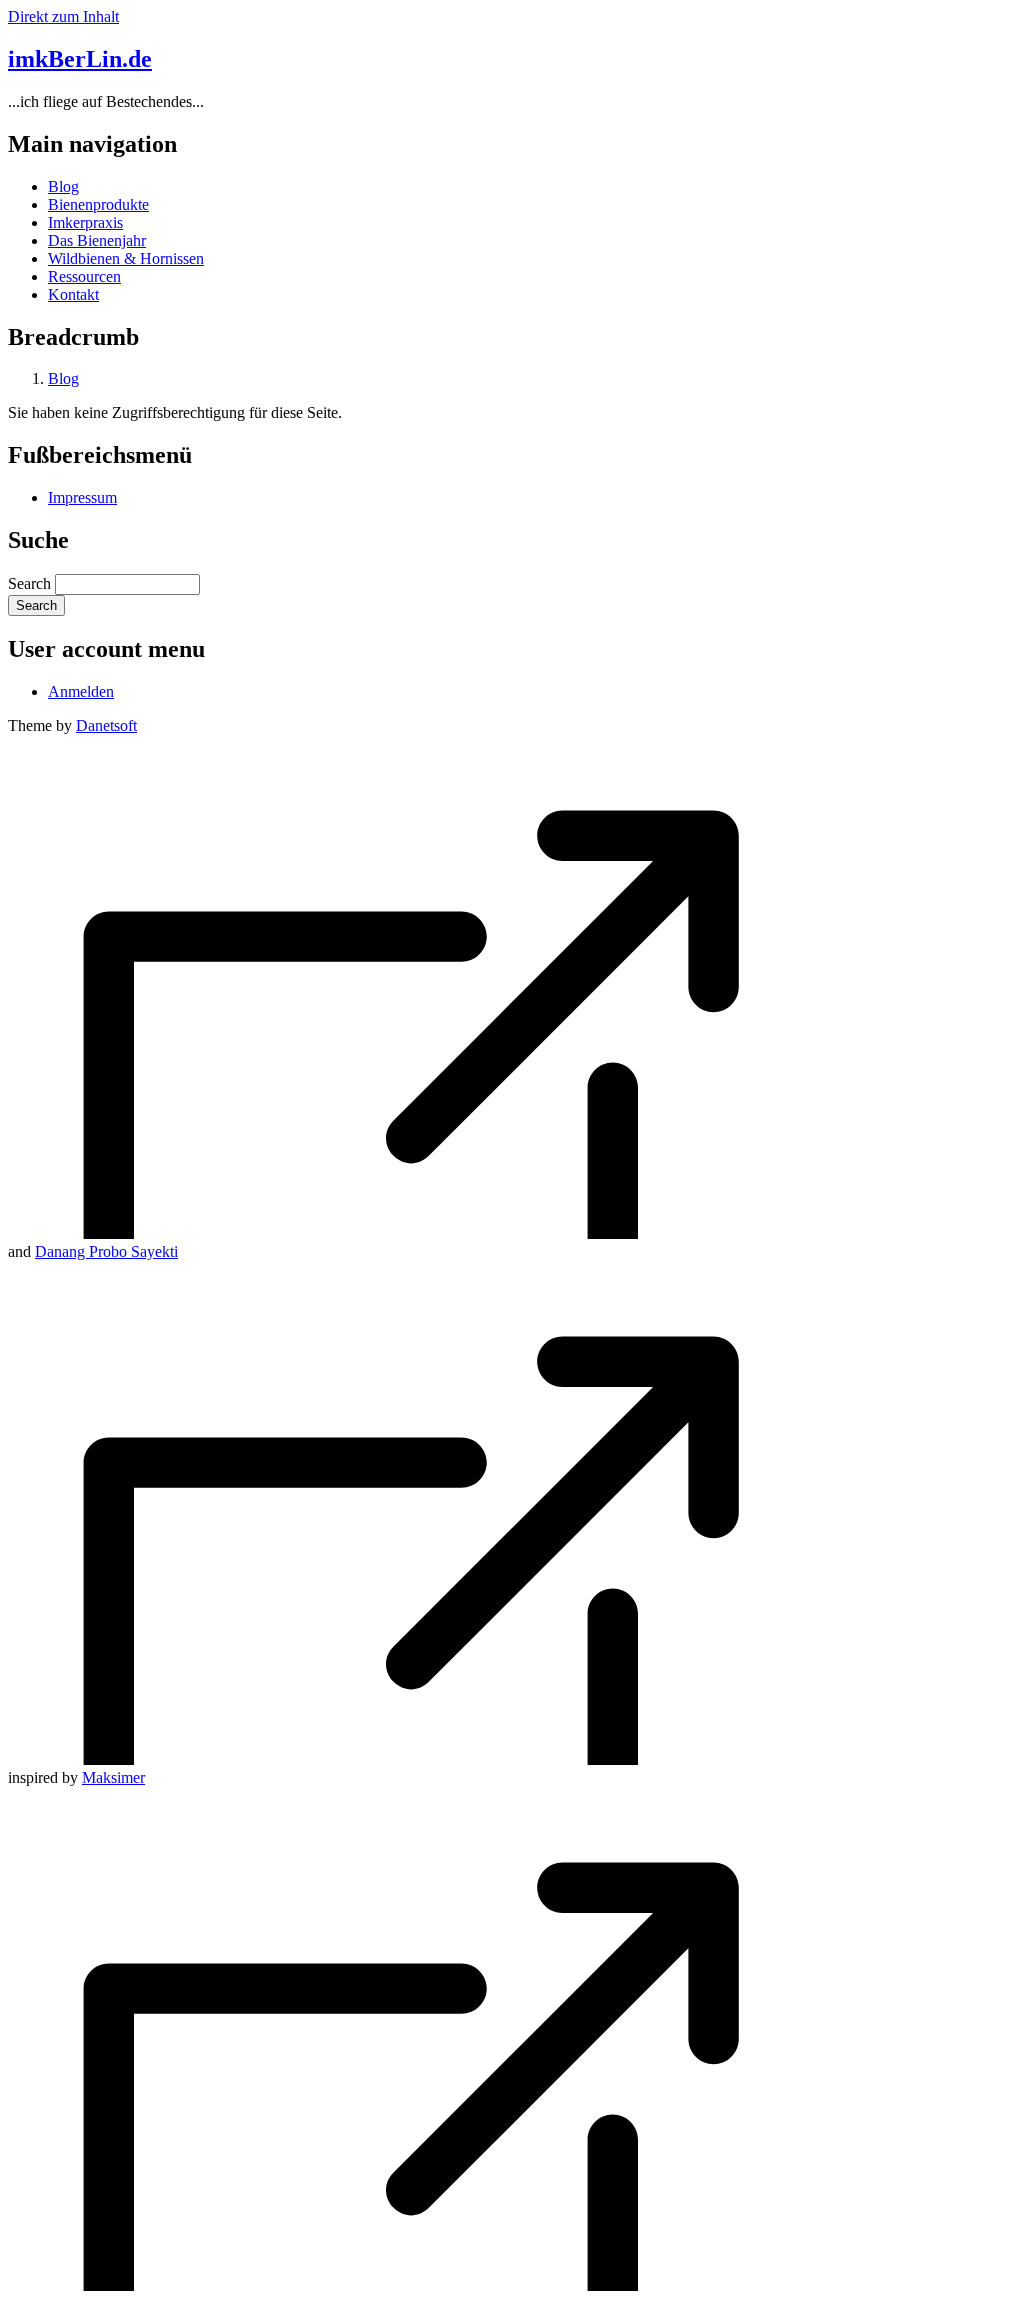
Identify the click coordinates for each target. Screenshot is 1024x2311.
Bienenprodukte (98, 204)
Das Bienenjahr (97, 240)
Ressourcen (84, 276)
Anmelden (81, 691)
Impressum (82, 497)
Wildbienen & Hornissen (126, 258)
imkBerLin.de (80, 59)
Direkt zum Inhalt (63, 16)
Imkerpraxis (85, 222)
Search (29, 583)
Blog (63, 186)
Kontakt (73, 294)
